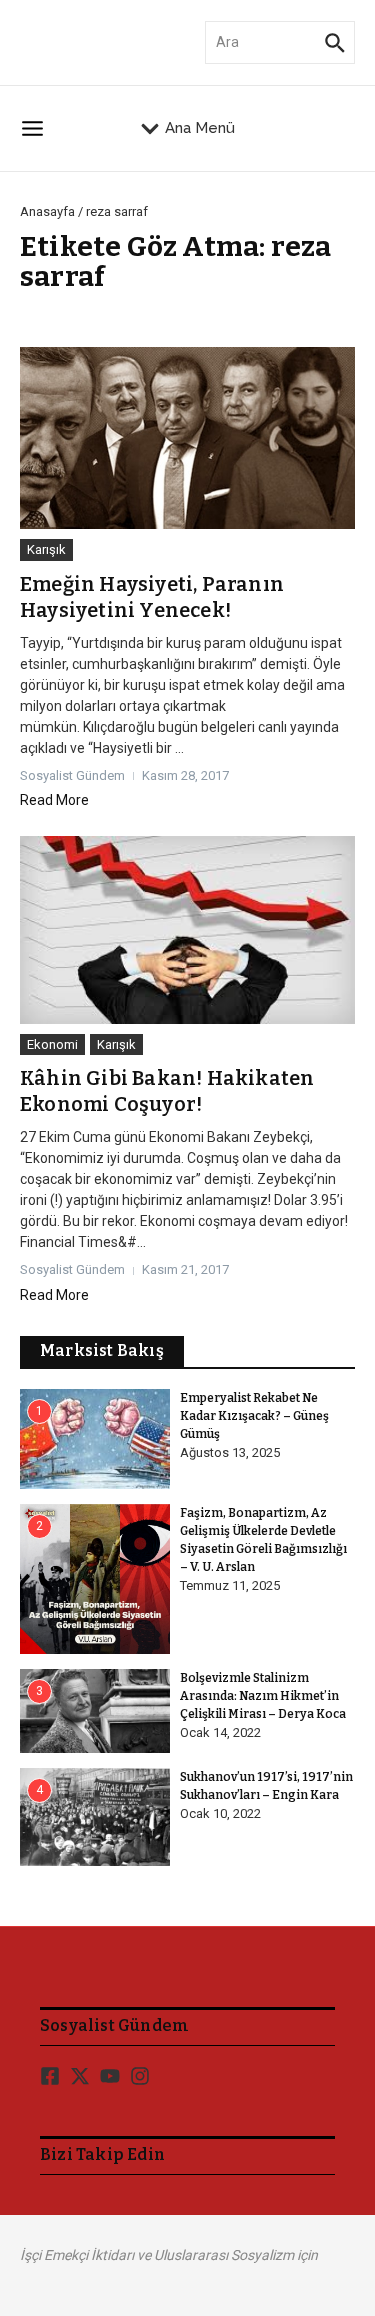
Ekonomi (52, 1044)
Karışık (46, 549)
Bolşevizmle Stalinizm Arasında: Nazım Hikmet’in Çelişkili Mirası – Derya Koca (263, 1696)
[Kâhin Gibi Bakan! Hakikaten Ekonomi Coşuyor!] (187, 930)
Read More (54, 800)
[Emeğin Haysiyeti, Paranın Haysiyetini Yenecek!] (187, 438)
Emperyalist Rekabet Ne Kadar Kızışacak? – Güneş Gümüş (254, 1416)
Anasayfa (47, 211)
